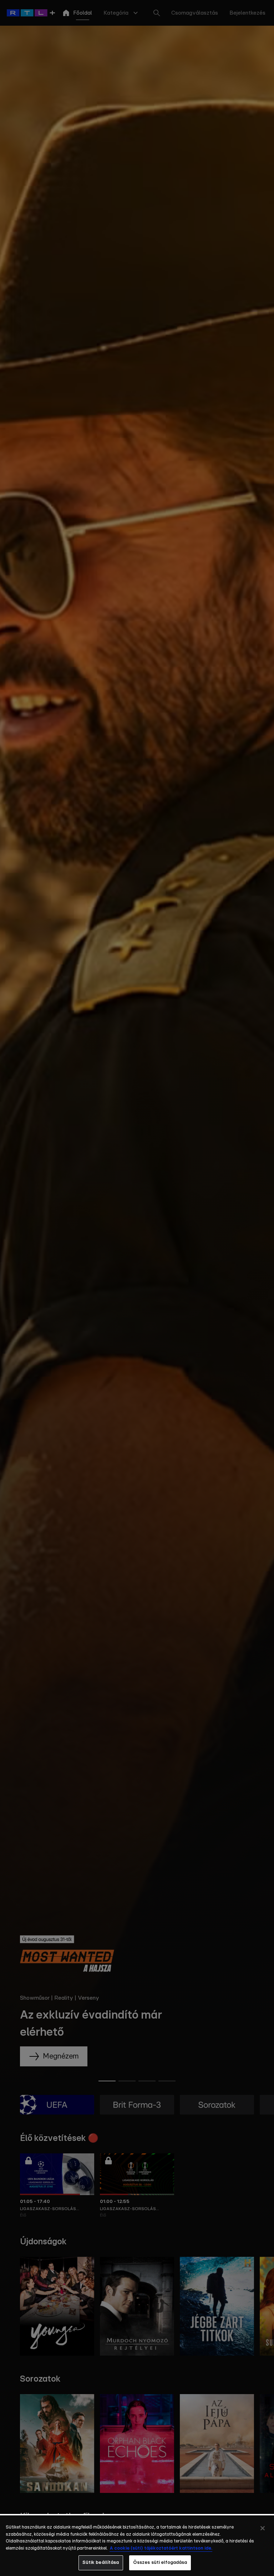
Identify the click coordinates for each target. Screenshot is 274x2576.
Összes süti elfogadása (160, 2563)
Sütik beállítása (101, 2563)
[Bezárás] (263, 2528)
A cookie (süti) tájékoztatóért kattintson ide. (161, 2548)
